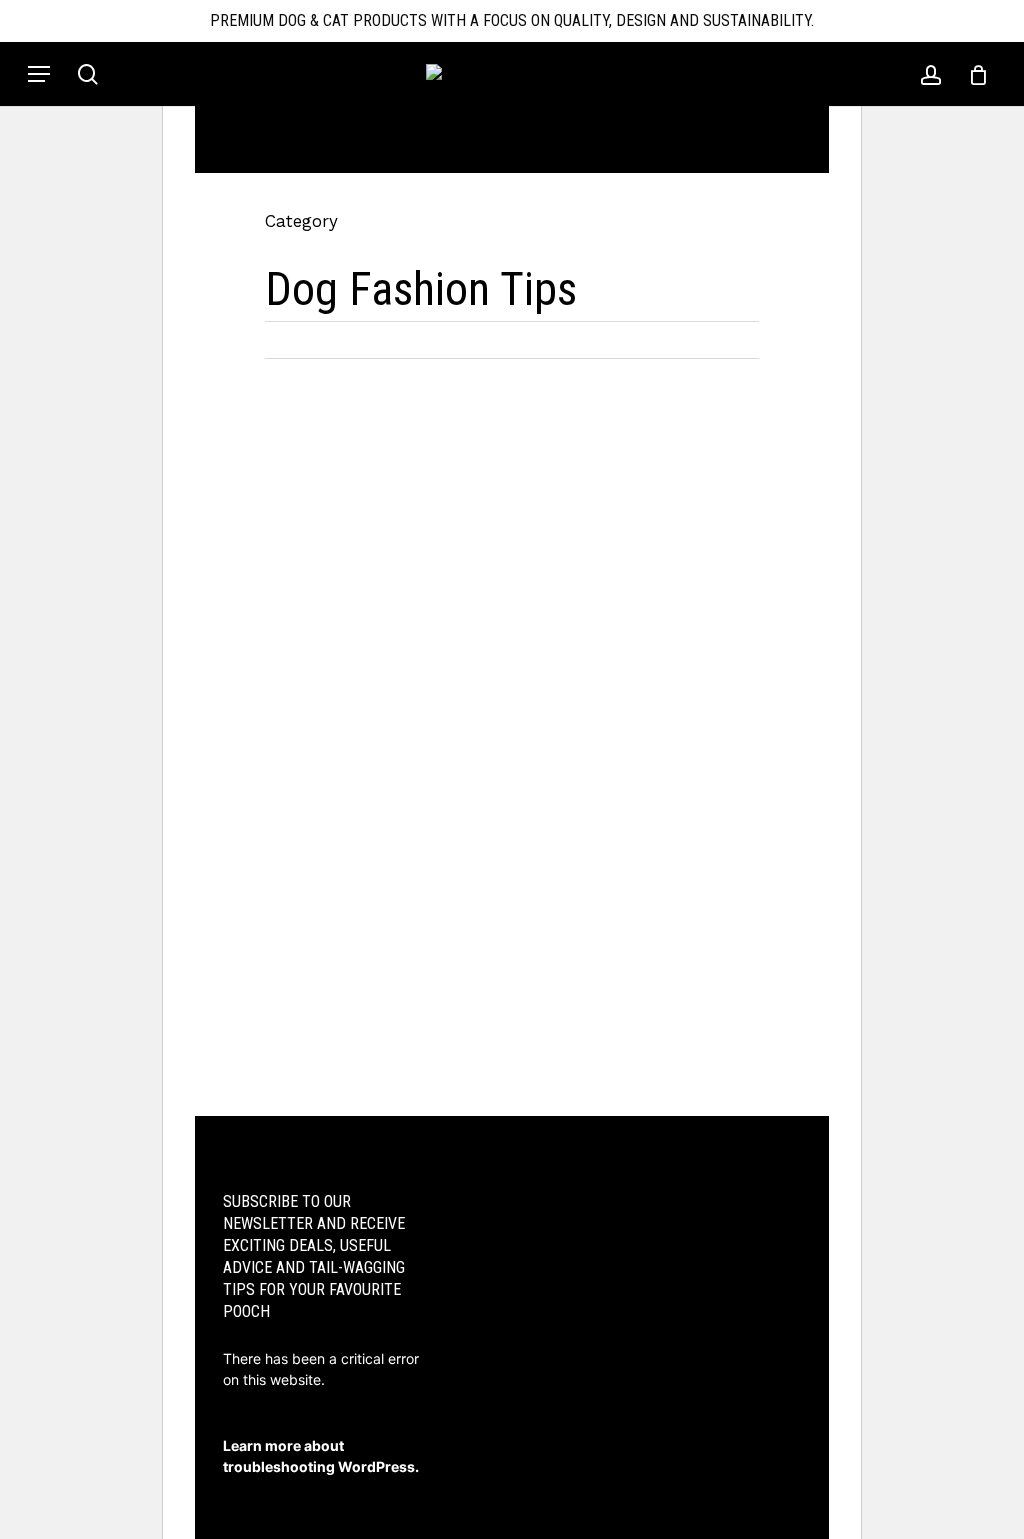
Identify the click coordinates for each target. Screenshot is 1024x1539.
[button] (39, 74)
